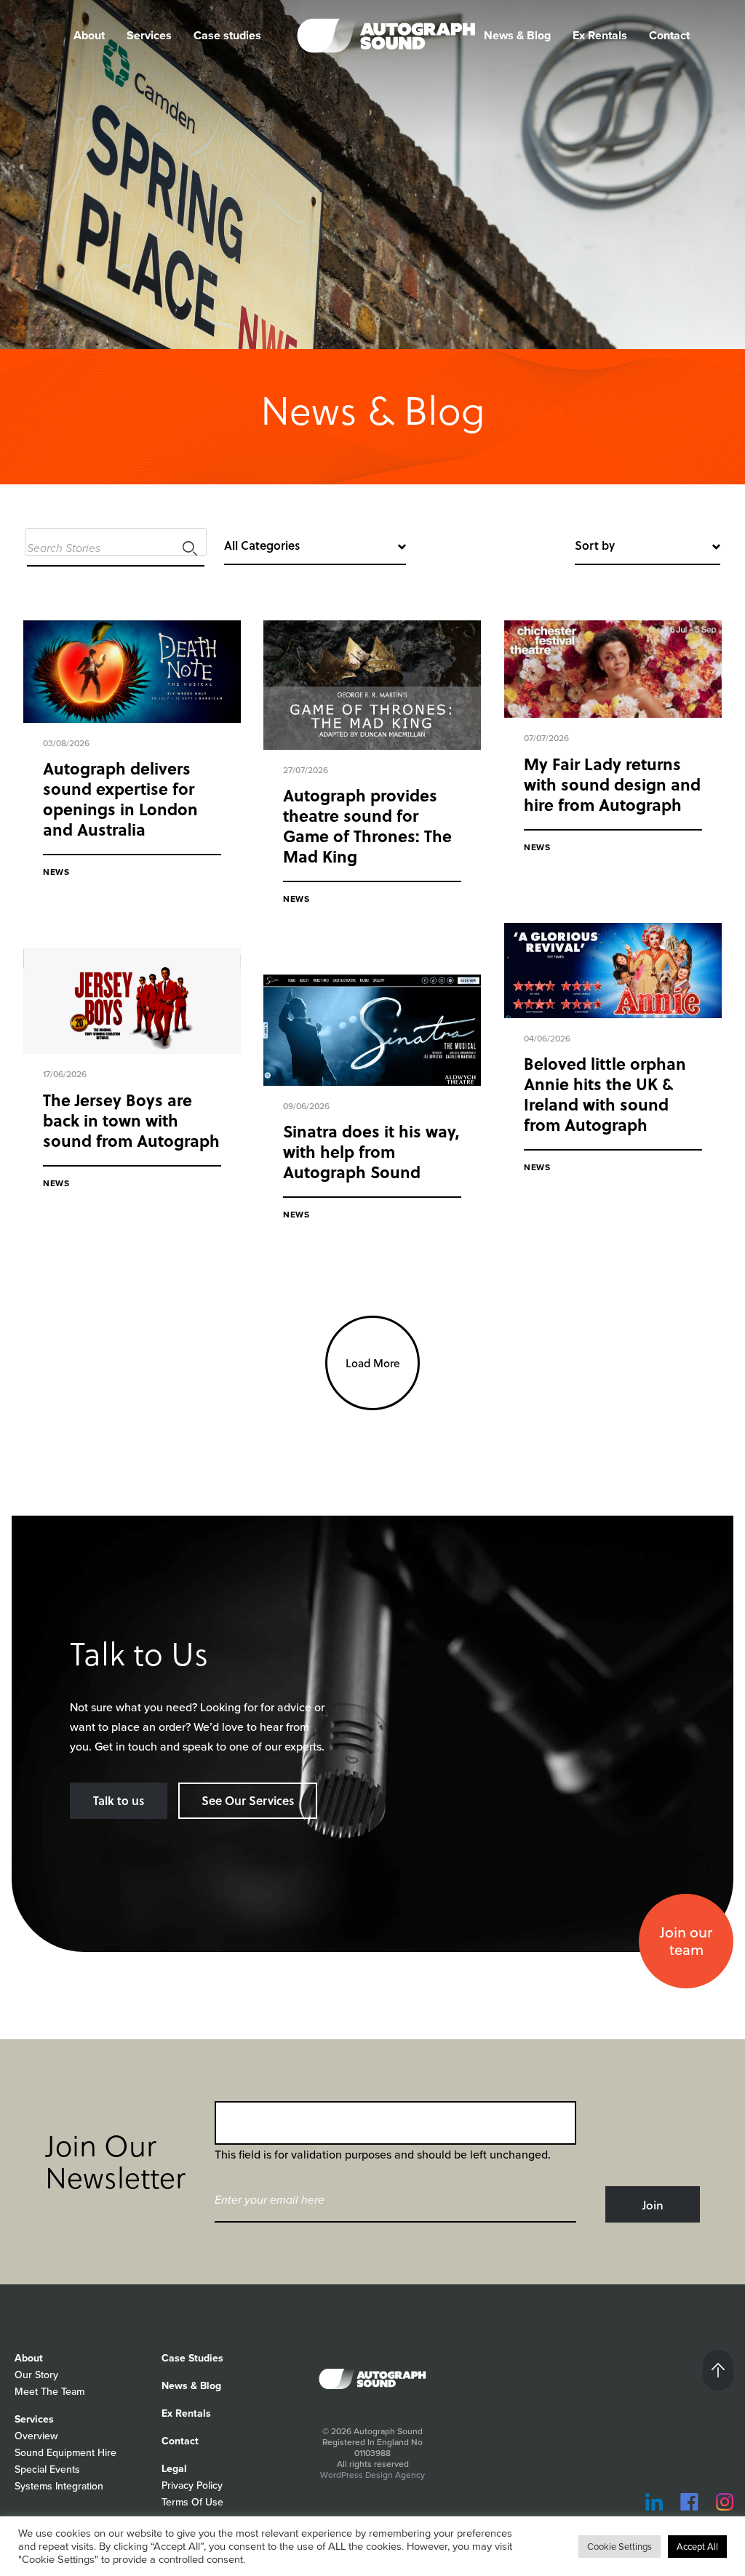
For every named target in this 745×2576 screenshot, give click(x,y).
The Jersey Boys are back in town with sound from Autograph (131, 1120)
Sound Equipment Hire (65, 2453)
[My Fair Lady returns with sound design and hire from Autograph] (613, 669)
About (29, 2358)
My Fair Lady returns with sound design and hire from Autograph (612, 784)
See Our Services (248, 1800)
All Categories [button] (262, 545)
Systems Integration (59, 2486)
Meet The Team (49, 2392)
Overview (36, 2436)
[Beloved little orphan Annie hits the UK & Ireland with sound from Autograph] (613, 971)
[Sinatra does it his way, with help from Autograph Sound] (372, 1031)
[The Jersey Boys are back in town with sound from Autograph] (132, 1001)
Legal (174, 2469)
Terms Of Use (192, 2502)
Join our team (686, 1941)
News (56, 872)
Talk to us (119, 1800)
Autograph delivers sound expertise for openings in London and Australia (120, 799)
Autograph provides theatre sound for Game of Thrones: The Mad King (367, 825)
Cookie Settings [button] (619, 2547)
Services (149, 35)
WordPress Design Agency (372, 2475)
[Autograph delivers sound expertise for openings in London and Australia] (132, 672)
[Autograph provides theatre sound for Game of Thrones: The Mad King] (372, 685)
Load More (373, 1363)
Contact (669, 35)
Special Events (47, 2469)
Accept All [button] (697, 2547)
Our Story (36, 2375)
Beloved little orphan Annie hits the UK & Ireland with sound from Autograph (605, 1094)
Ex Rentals (600, 35)
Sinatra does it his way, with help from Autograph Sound (371, 1151)
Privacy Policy (192, 2485)
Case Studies (192, 2358)
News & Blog (517, 35)
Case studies (227, 35)
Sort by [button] (595, 545)
